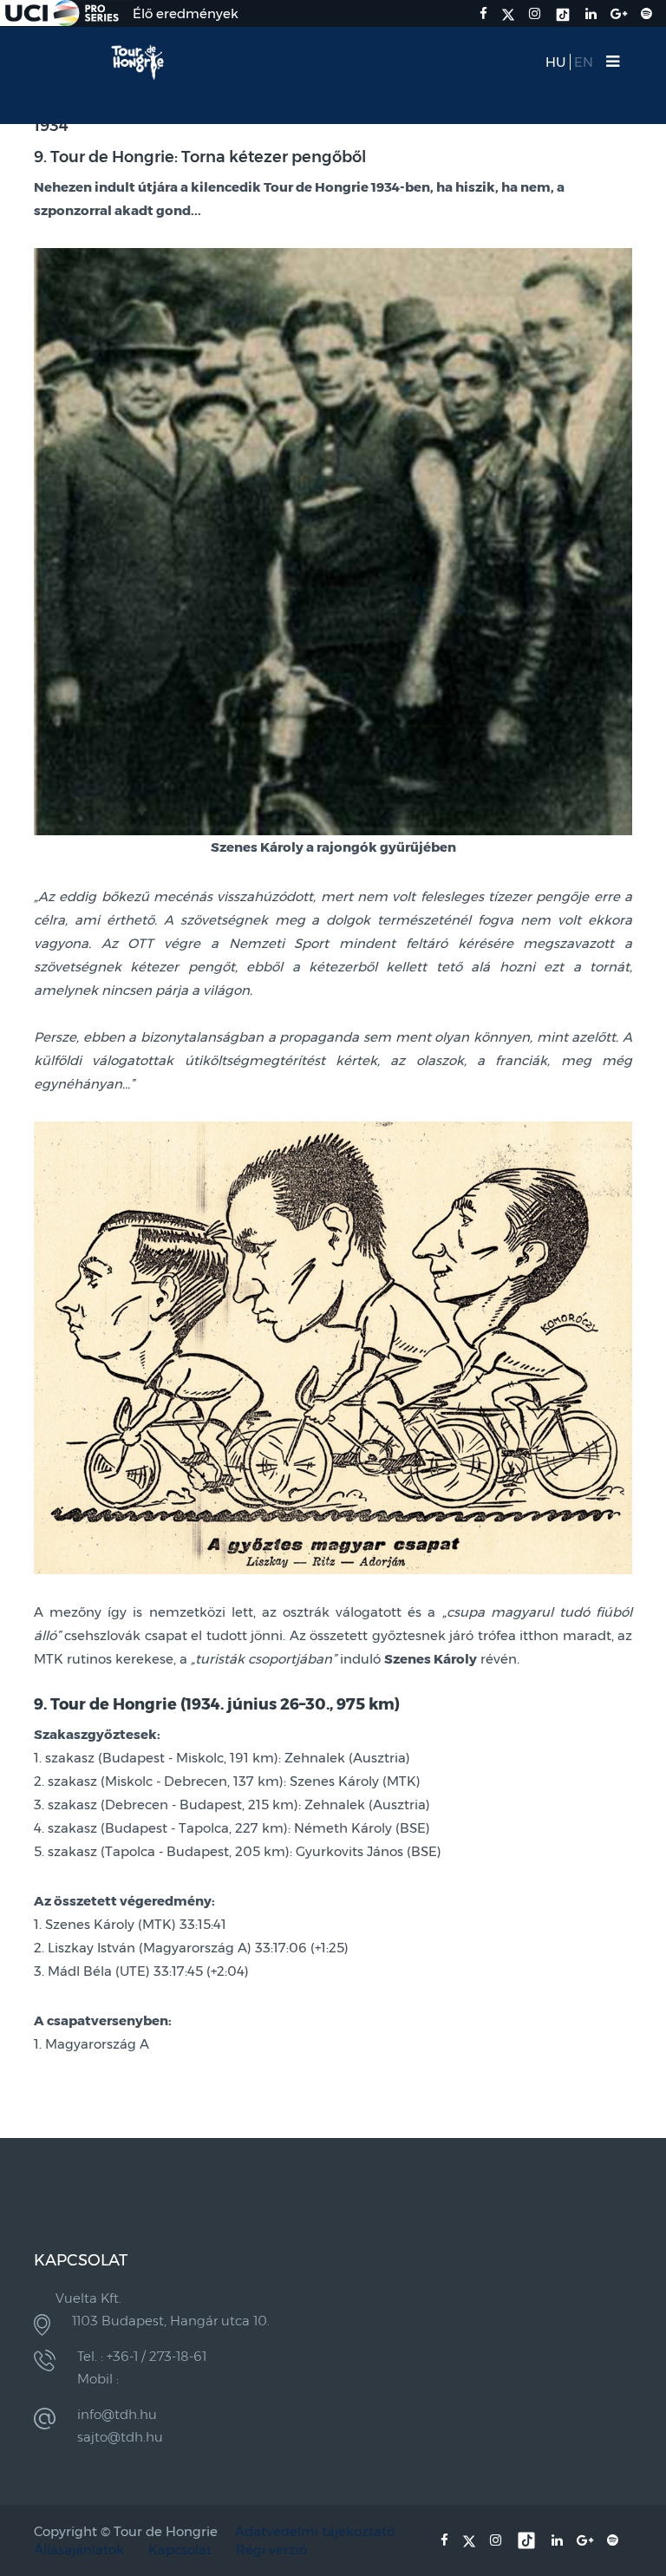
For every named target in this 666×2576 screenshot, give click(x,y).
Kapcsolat (180, 2550)
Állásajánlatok (79, 2550)
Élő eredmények (186, 13)
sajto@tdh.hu (120, 2437)
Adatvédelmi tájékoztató (315, 2531)
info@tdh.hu (117, 2414)
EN (584, 62)
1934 (51, 126)
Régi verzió (271, 2550)
